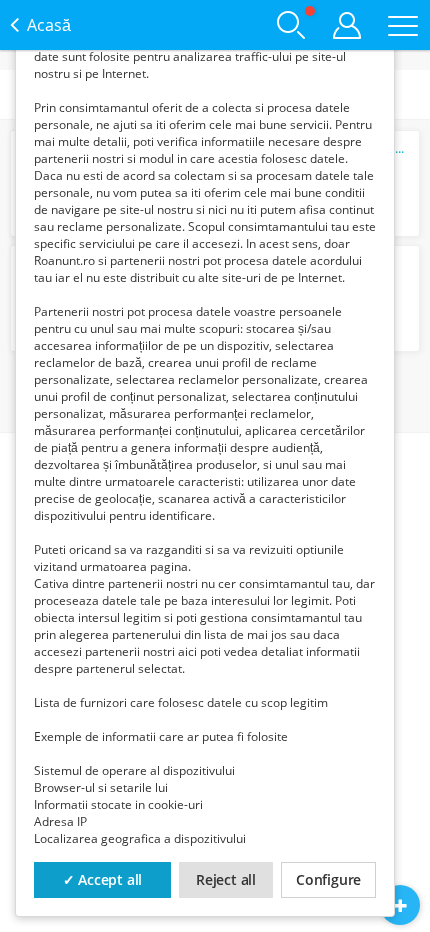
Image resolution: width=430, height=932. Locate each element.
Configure (328, 879)
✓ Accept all (103, 879)
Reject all (226, 879)
